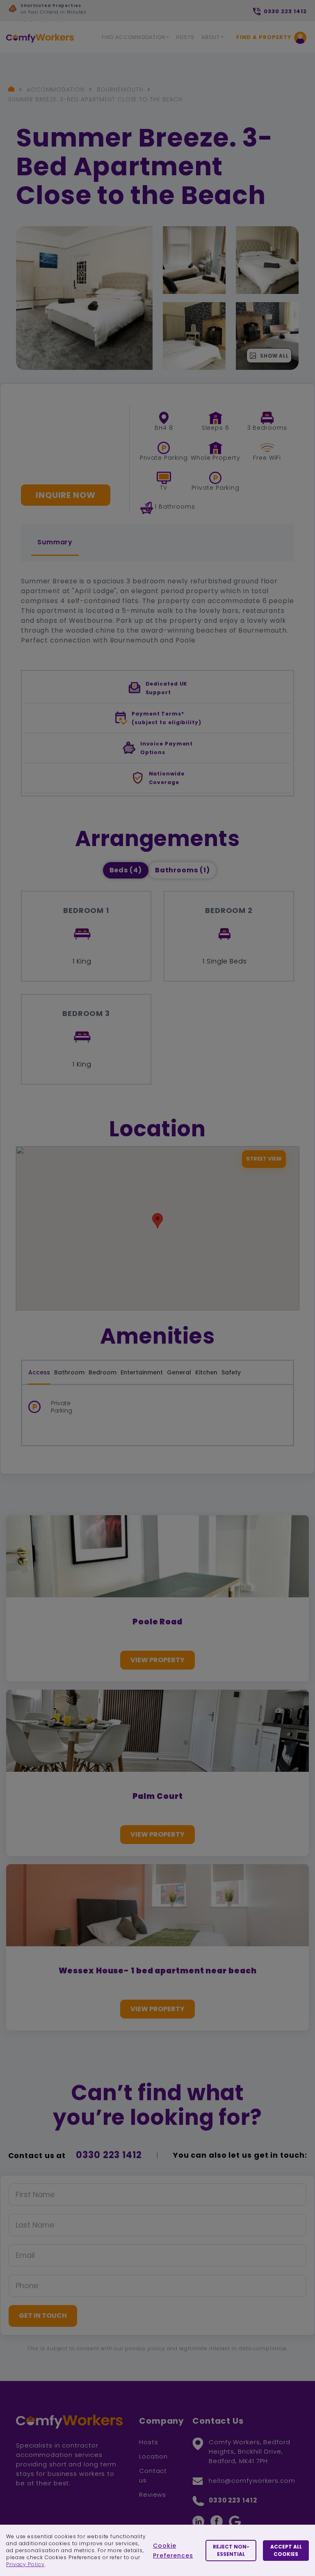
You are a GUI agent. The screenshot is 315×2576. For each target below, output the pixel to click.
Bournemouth (120, 89)
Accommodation (56, 89)
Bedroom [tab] (103, 1372)
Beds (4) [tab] (126, 870)
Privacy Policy (25, 2564)
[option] (84, 13)
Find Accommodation (134, 37)
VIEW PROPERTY (157, 1660)
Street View (264, 1159)
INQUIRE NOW (66, 495)
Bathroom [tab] (69, 1372)
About (211, 37)
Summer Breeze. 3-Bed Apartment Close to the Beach (95, 99)
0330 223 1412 (109, 2155)
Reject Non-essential (231, 2550)
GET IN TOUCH (43, 2316)
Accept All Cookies (286, 2550)
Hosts (185, 37)
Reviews (153, 2495)
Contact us (153, 2475)
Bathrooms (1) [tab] (183, 870)
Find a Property (264, 37)
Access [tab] (39, 1372)
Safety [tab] (231, 1372)
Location (153, 2456)
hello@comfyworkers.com (252, 2481)
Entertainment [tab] (142, 1372)
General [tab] (179, 1372)
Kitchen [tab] (206, 1372)
